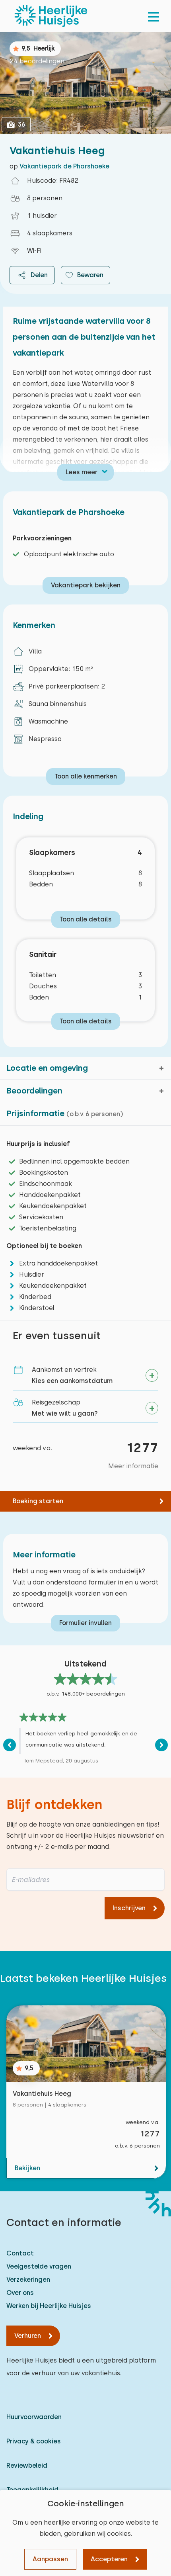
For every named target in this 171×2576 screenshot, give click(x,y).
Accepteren (109, 2559)
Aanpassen (50, 2559)
